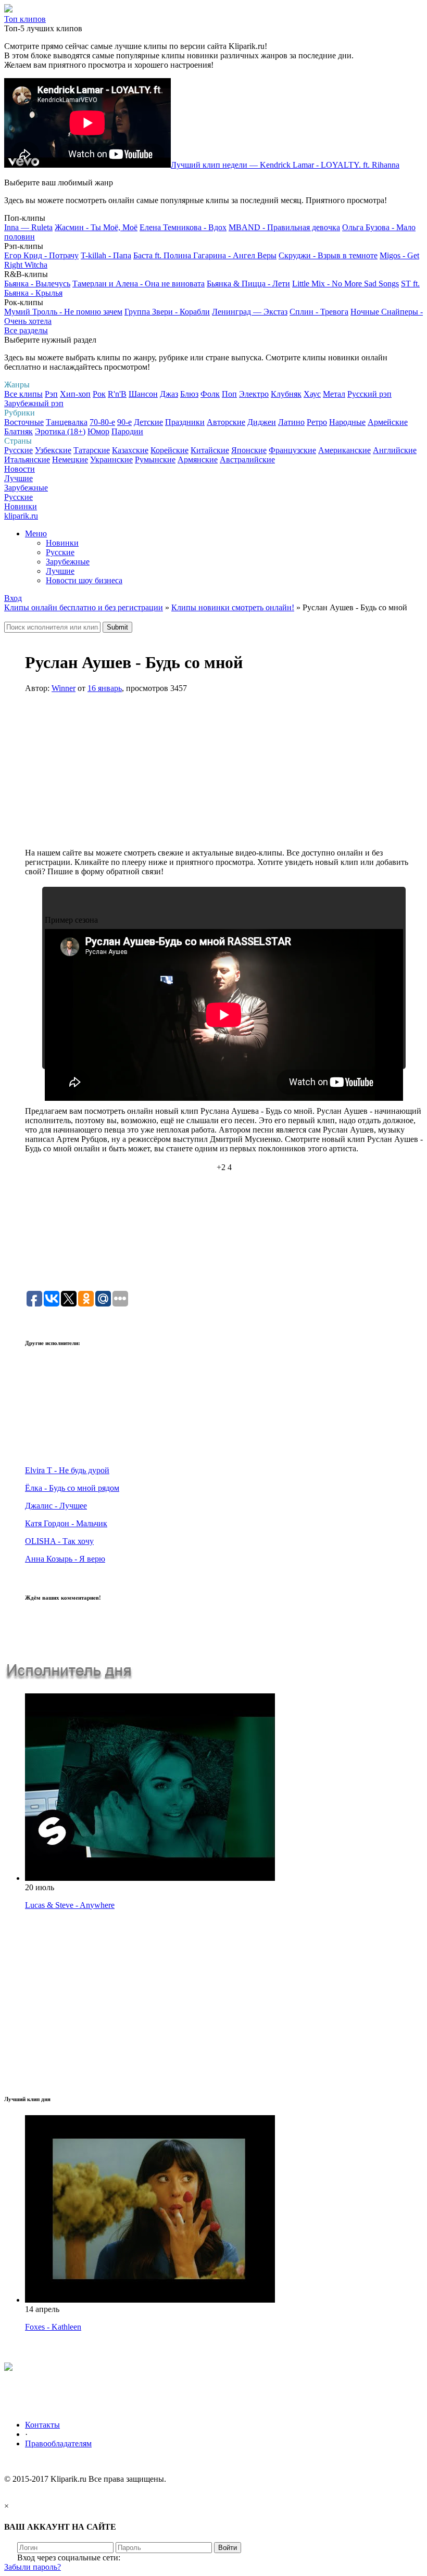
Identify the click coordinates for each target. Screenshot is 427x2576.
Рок (99, 394)
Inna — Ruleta (28, 227)
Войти (228, 2548)
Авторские (226, 422)
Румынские (155, 460)
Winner (64, 688)
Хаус (312, 394)
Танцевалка (67, 422)
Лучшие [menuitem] (60, 571)
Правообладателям (58, 2443)
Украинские (111, 460)
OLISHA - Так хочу (59, 1541)
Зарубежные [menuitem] (68, 562)
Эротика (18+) (60, 431)
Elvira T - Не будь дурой (67, 1470)
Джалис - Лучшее (56, 1506)
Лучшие (18, 478)
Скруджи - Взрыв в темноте (328, 255)
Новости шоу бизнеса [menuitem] (84, 580)
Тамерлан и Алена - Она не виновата (139, 284)
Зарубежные (26, 488)
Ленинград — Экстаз (250, 312)
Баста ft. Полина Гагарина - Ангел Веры (205, 255)
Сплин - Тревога (319, 312)
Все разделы (26, 330)
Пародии (127, 431)
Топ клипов (25, 19)
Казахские (130, 450)
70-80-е (102, 422)
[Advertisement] (224, 775)
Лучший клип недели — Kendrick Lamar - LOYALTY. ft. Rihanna (285, 165)
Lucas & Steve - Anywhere (70, 1905)
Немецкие (70, 460)
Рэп (51, 394)
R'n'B (117, 394)
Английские (395, 450)
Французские (292, 450)
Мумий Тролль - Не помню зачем (63, 312)
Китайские (210, 450)
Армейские (388, 422)
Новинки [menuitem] (62, 543)
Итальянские (27, 460)
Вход (13, 598)
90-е (124, 422)
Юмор (98, 431)
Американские (344, 450)
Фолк (210, 394)
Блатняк (18, 431)
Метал (334, 394)
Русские (18, 450)
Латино (291, 422)
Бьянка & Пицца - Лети (248, 284)
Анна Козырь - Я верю (65, 1559)
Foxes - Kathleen (53, 2327)
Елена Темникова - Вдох (183, 227)
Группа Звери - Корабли (167, 312)
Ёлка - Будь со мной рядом (72, 1488)
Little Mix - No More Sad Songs (346, 284)
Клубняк (286, 394)
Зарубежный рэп (34, 403)
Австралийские (247, 460)
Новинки (21, 506)
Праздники (185, 422)
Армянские (198, 460)
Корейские (169, 450)
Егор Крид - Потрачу (41, 255)
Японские (249, 450)
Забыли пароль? (33, 2567)
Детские (148, 422)
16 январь (105, 688)
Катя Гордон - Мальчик (66, 1523)
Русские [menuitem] (60, 552)
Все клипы (23, 394)
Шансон (143, 394)
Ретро (317, 422)
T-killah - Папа (106, 255)
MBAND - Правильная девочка (284, 227)
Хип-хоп (75, 394)
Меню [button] (36, 533)
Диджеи (262, 422)
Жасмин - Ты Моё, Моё (96, 227)
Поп (229, 394)
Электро (254, 394)
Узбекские (53, 450)
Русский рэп (369, 394)
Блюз (189, 394)
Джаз (169, 394)
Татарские (92, 450)
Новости (20, 469)
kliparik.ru (21, 516)
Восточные (24, 422)
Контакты (42, 2425)
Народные (347, 422)
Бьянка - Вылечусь (37, 284)
